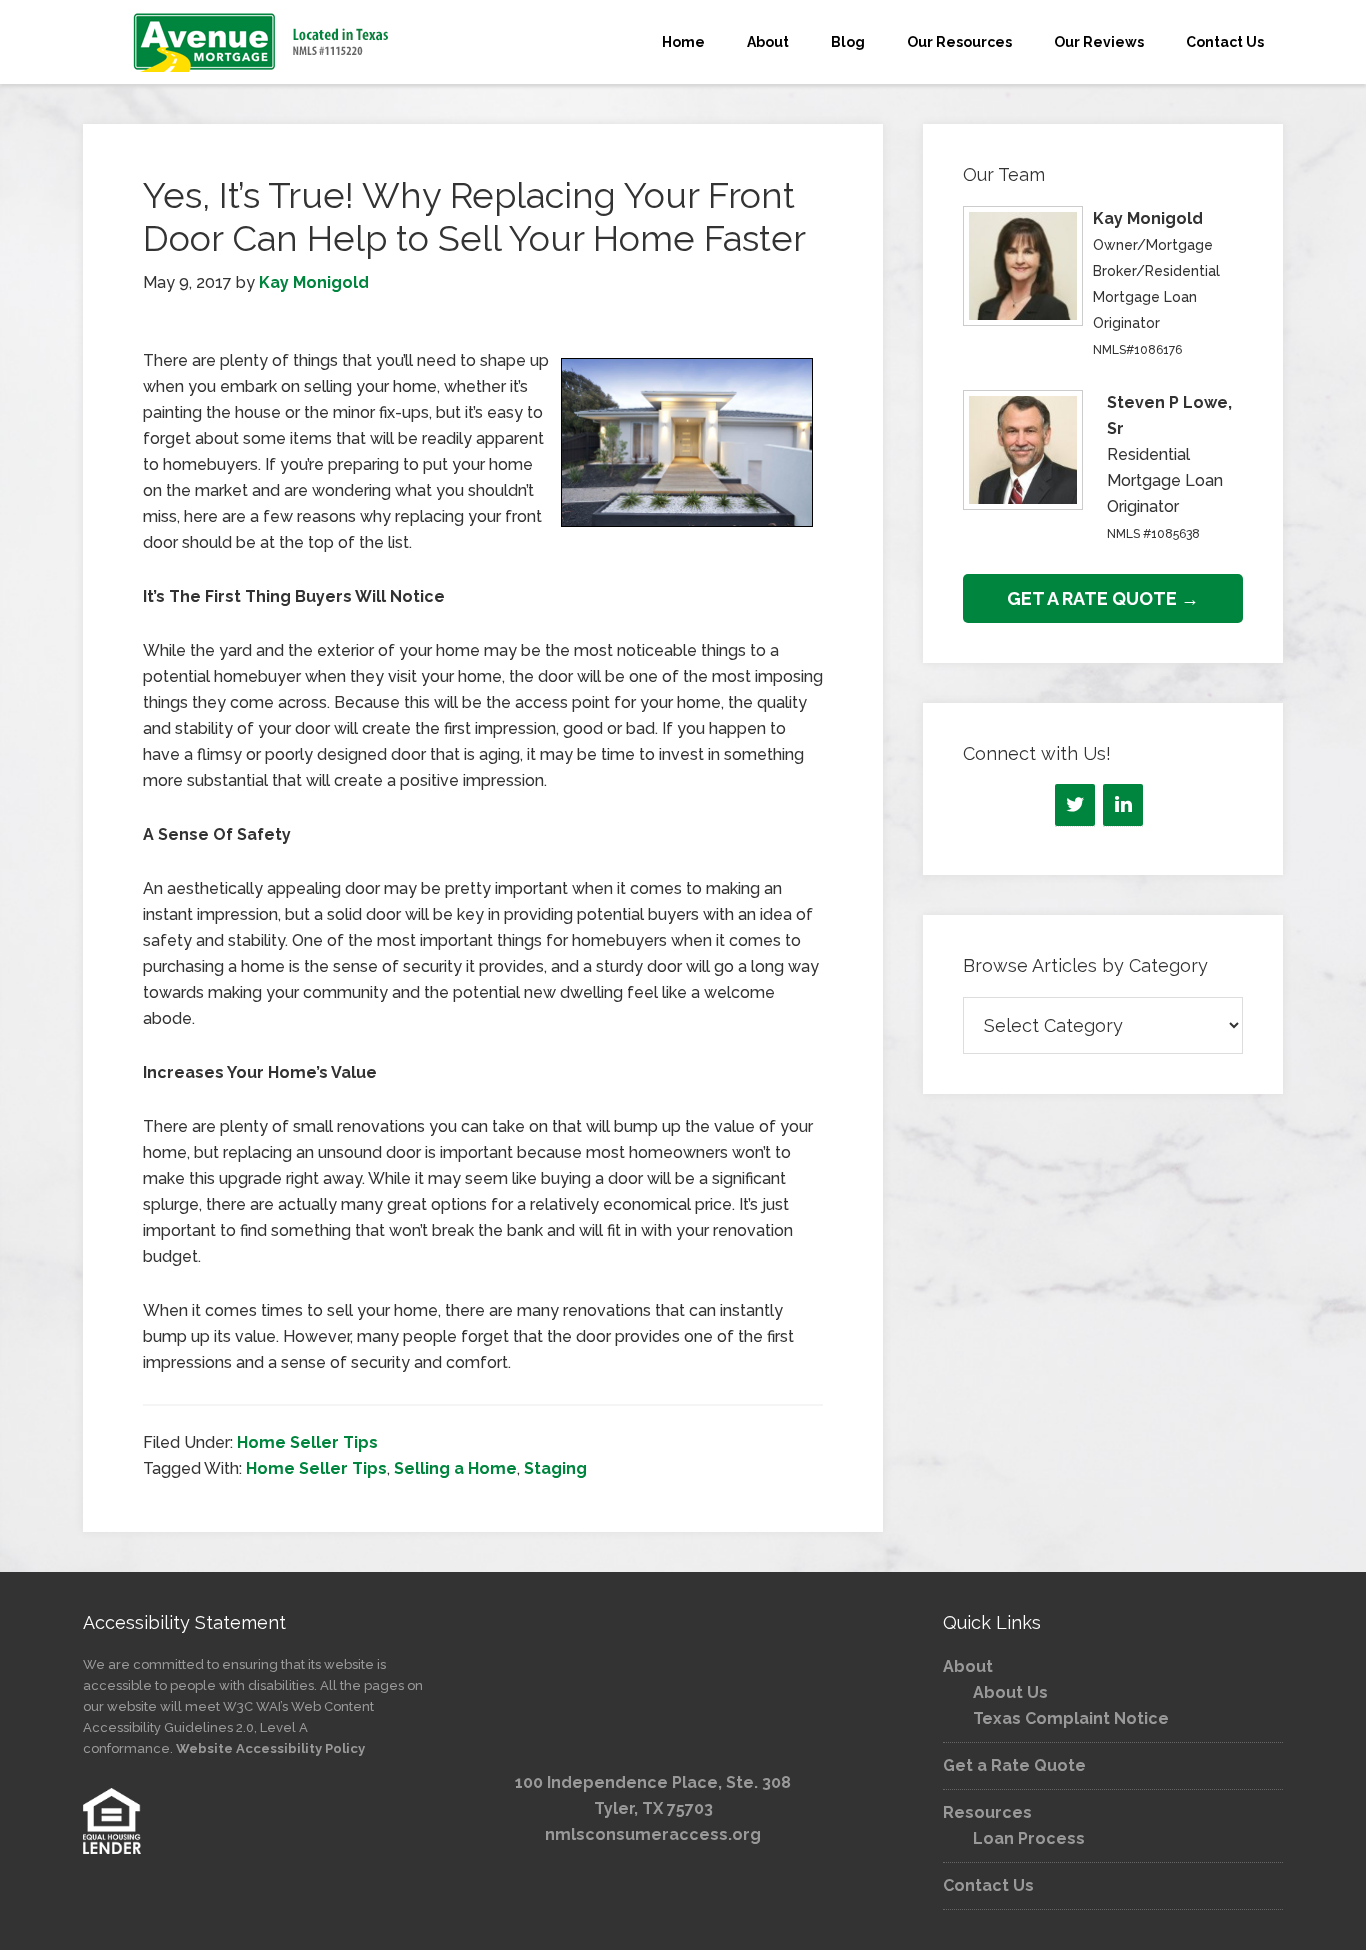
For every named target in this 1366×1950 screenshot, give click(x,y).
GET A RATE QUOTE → (1103, 598)
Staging (555, 1468)
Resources (987, 1812)
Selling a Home (455, 1468)
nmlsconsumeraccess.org (653, 1834)
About (968, 1666)
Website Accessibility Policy (270, 1748)
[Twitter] (1075, 805)
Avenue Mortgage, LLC (263, 42)
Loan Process (1029, 1838)
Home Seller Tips (307, 1442)
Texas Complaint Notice (1071, 1718)
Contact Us (988, 1885)
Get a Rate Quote (1014, 1765)
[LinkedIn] (1123, 805)
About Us (1010, 1692)
